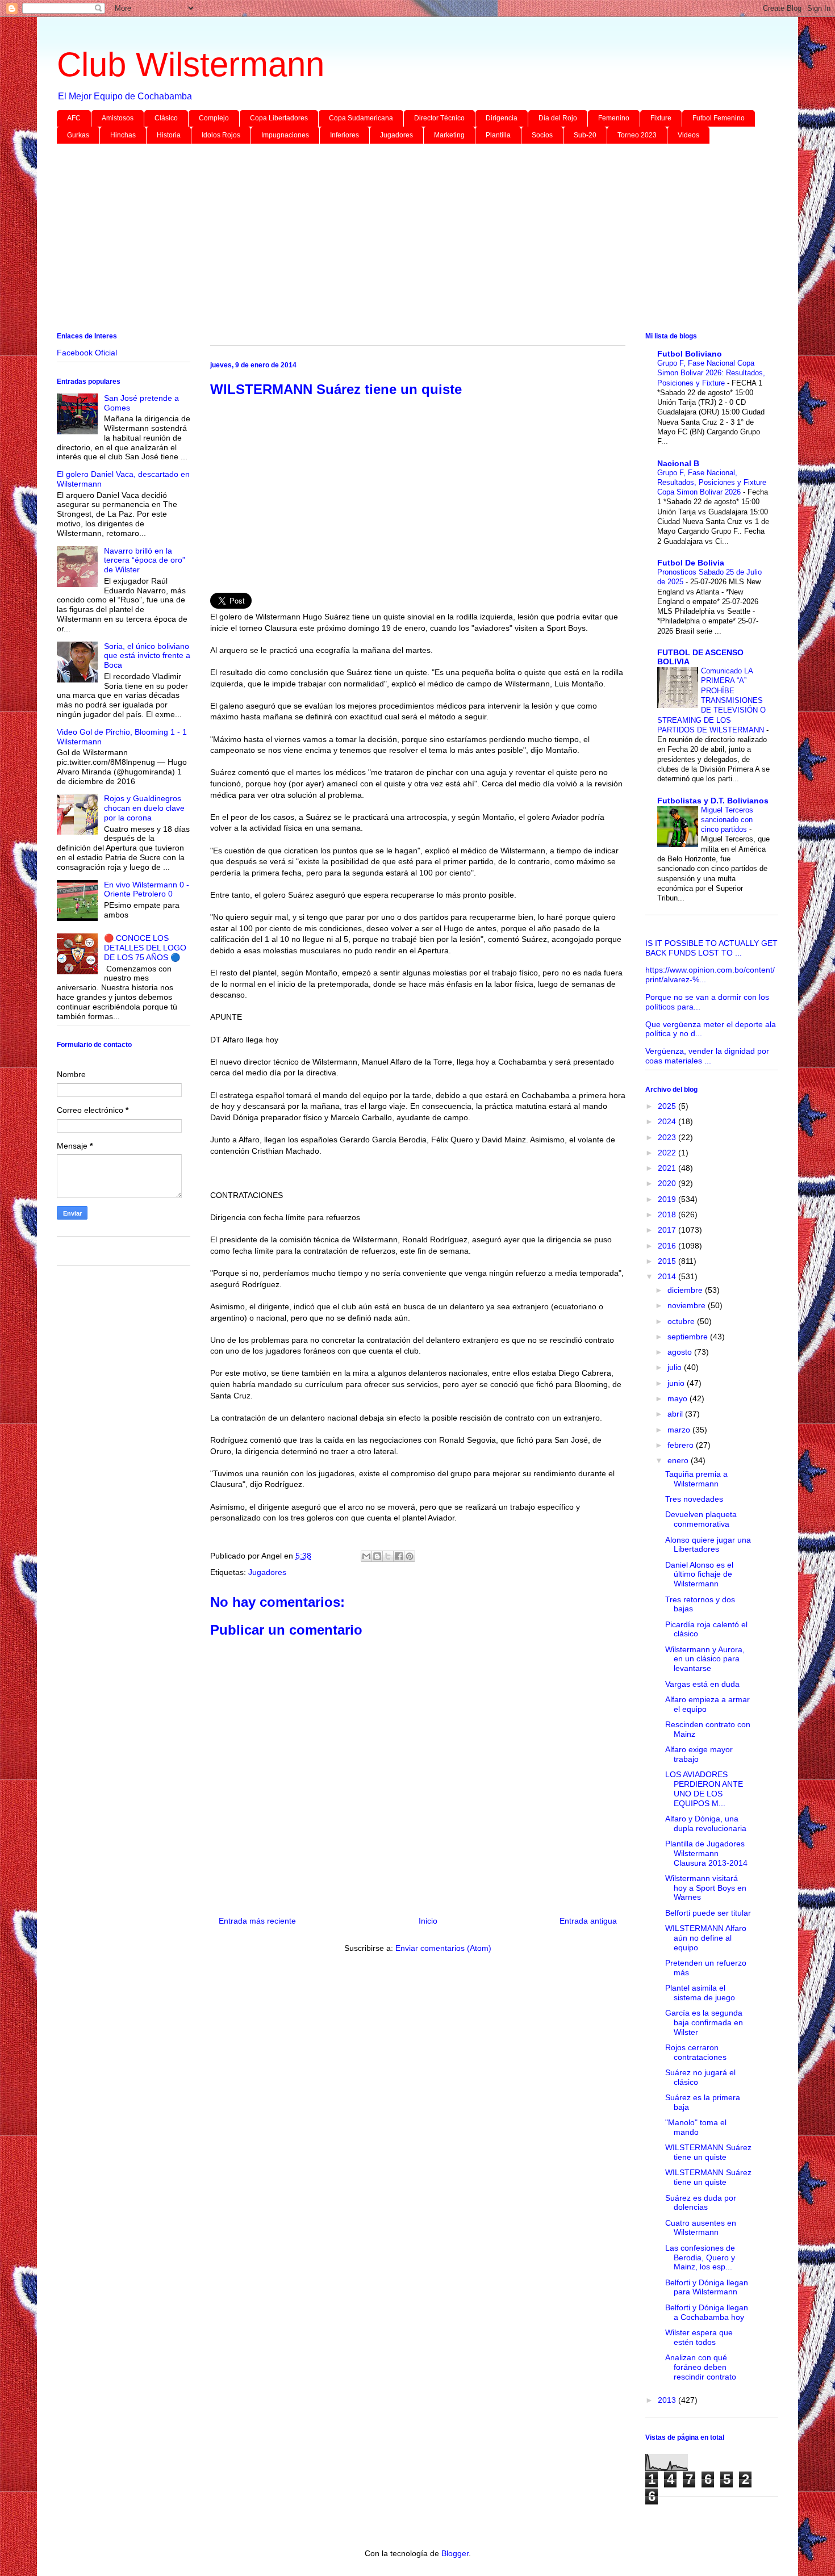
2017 (668, 1230)
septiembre (689, 1337)
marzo (680, 1430)
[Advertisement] (398, 240)
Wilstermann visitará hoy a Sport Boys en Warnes (706, 1888)
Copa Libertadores (279, 118)
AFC (74, 118)
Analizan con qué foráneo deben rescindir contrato (701, 2367)
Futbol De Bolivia (691, 563)
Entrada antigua (588, 1921)
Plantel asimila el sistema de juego (700, 1993)
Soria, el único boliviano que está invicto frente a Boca (147, 656)
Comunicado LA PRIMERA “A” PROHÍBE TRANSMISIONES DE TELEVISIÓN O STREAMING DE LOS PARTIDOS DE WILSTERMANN (712, 700)
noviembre (688, 1305)
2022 (668, 1153)
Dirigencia (502, 118)
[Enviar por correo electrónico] (366, 1556)
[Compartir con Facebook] (399, 1556)
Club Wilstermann (191, 64)
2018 (668, 1214)
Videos (688, 135)
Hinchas (123, 135)
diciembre (686, 1290)
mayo (679, 1398)
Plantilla (498, 135)
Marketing (449, 135)
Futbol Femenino (719, 118)
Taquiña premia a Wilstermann (696, 1479)
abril (676, 1414)
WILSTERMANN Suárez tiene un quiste (708, 2152)
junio (677, 1383)
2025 (668, 1106)
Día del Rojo (558, 118)
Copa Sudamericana (361, 118)
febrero (682, 1445)
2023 (668, 1137)
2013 (668, 2400)
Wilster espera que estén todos (699, 2337)
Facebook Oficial (87, 353)
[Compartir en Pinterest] (410, 1556)
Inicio (428, 1921)
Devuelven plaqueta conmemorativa (701, 1519)
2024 (668, 1121)
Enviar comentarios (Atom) (443, 1948)
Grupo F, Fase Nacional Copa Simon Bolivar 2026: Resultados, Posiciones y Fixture (711, 373)
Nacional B (678, 463)
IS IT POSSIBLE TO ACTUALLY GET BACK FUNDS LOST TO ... (711, 948)
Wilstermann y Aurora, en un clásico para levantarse (705, 1659)
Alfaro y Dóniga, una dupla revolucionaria (706, 1823)
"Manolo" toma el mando (696, 2127)
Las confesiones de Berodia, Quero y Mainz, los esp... (700, 2257)
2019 (668, 1199)
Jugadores (396, 135)
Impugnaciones (285, 135)
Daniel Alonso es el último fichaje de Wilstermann (699, 1574)
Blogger (455, 2553)
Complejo (214, 118)
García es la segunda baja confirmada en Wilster (704, 2022)
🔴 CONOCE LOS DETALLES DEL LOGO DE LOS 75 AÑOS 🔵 (145, 948)
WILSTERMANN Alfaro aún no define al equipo (706, 1938)
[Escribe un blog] (377, 1556)
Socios (542, 135)
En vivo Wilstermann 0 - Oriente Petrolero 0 (147, 889)
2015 (668, 1261)
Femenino (614, 118)
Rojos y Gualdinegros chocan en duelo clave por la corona (144, 808)
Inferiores (345, 135)
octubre (682, 1321)
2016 (668, 1246)
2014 (668, 1276)
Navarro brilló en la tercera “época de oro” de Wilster (145, 560)
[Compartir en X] (388, 1556)
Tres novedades (694, 1499)
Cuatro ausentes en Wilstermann (701, 2228)
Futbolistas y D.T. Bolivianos (713, 801)
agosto (681, 1352)
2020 (668, 1183)
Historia (169, 135)
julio (676, 1367)
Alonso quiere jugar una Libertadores (708, 1545)
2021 (668, 1168)
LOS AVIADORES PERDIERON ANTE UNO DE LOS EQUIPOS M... (704, 1788)
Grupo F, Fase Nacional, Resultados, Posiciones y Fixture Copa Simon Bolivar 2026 (712, 483)
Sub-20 (585, 135)
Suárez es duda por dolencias (701, 2203)
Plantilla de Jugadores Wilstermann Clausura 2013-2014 (706, 1853)
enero (679, 1460)
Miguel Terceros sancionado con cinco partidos (727, 820)
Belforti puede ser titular (708, 1913)
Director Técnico (439, 118)
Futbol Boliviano (690, 354)
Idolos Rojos (221, 135)
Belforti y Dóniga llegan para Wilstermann (707, 2287)
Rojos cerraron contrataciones (696, 2052)
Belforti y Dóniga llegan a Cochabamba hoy (707, 2312)
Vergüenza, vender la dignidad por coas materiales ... (707, 1056)
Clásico (166, 118)
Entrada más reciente (257, 1921)
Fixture (661, 118)
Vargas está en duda (702, 1684)
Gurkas (78, 135)
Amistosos (118, 118)
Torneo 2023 (637, 135)
